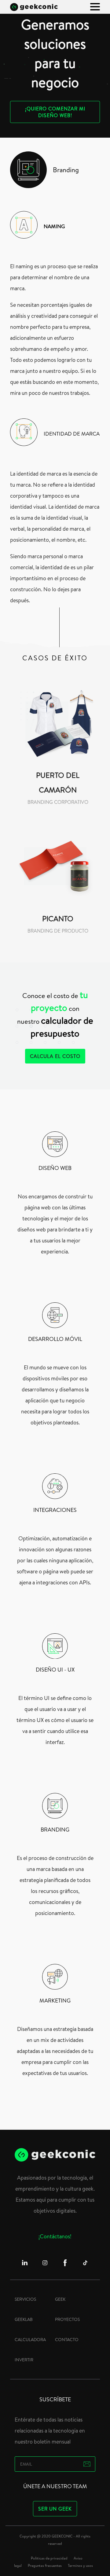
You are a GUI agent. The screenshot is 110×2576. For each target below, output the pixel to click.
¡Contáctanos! (55, 2236)
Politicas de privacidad (49, 2558)
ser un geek (55, 2509)
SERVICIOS (25, 2299)
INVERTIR (24, 2360)
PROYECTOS (67, 2319)
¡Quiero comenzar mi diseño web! (55, 112)
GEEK (60, 2299)
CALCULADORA (30, 2340)
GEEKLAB (24, 2319)
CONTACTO (67, 2340)
